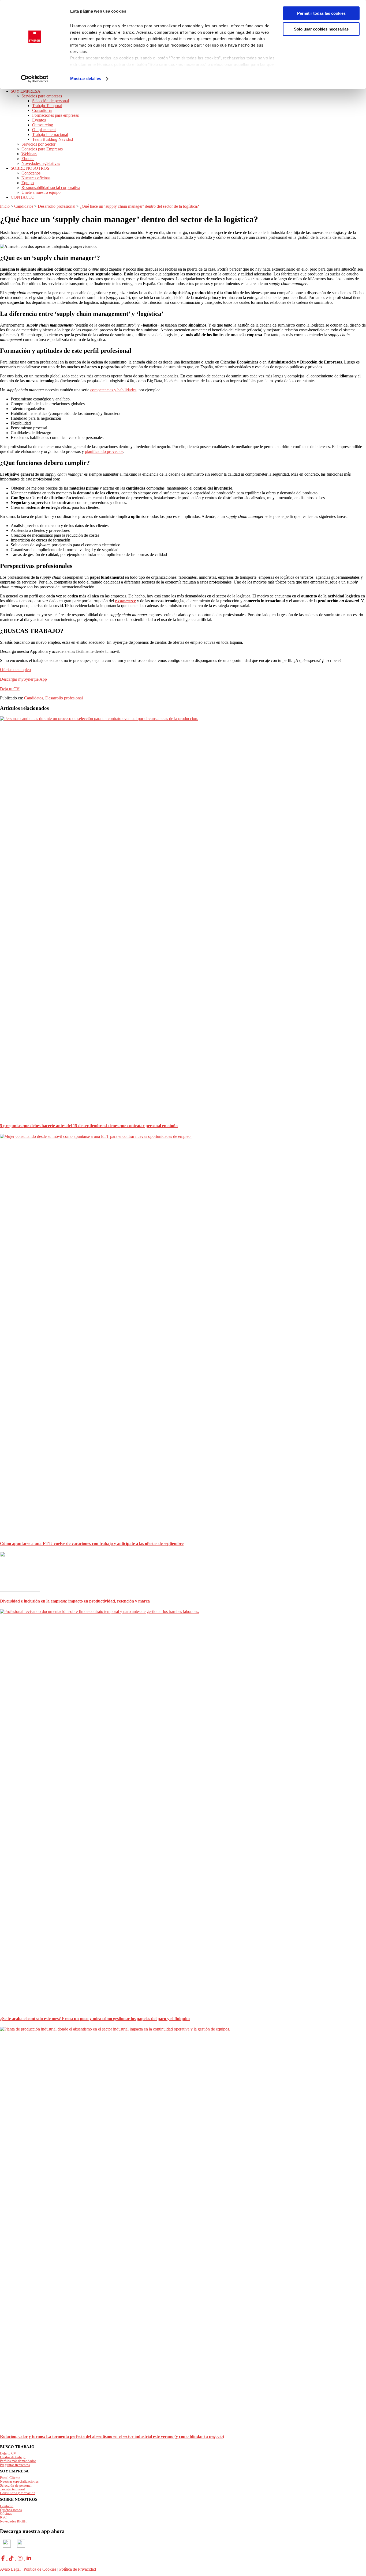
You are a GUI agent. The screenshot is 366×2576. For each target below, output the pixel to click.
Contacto (7, 2506)
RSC (3, 2517)
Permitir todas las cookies (321, 13)
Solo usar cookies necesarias (321, 29)
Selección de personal (16, 2485)
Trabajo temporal (12, 2489)
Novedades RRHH (13, 2521)
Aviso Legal (10, 2569)
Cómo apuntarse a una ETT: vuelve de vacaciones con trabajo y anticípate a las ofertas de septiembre (92, 1543)
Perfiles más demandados (18, 2461)
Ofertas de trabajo (13, 2457)
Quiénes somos (11, 2510)
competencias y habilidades (113, 390)
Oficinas (6, 2514)
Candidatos (34, 698)
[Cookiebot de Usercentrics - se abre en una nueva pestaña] (35, 79)
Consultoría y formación (18, 2493)
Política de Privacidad (78, 2569)
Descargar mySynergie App (23, 679)
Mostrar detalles (86, 79)
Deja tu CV (10, 689)
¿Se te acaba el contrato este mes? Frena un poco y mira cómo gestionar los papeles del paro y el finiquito (95, 2019)
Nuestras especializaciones (19, 2481)
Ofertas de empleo (15, 670)
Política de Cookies (40, 2569)
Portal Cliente (10, 2478)
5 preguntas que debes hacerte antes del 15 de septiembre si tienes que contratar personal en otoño (89, 1126)
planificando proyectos (104, 451)
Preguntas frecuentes (15, 2465)
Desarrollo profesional (64, 698)
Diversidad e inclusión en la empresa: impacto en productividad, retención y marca (75, 1601)
